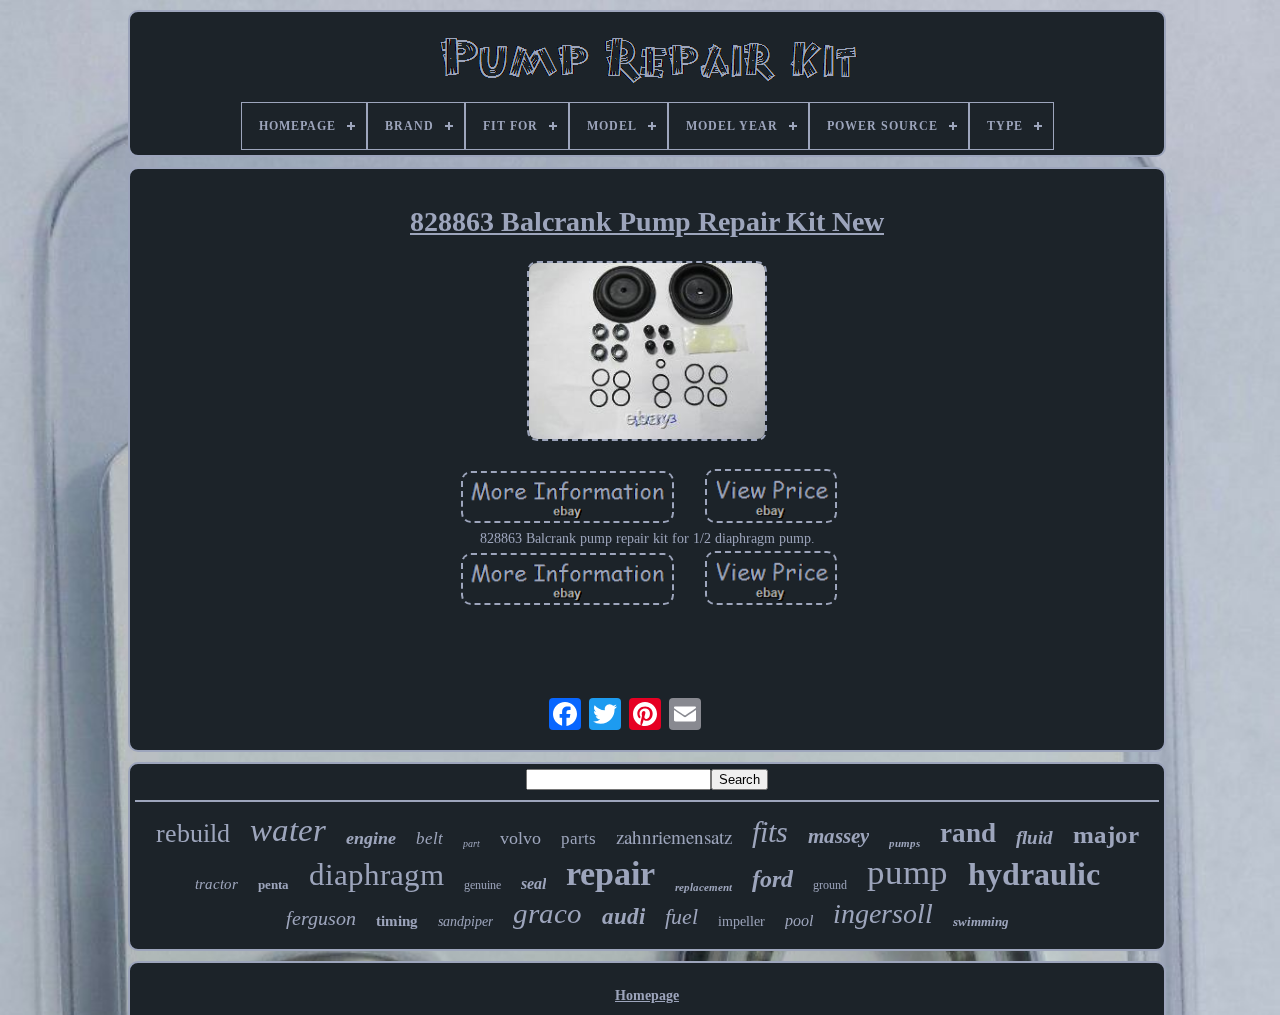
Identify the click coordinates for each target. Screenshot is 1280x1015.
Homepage (647, 995)
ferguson (321, 918)
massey (838, 836)
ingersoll (883, 913)
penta (273, 884)
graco (547, 913)
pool (799, 920)
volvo (520, 838)
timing (397, 921)
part (471, 843)
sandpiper (465, 921)
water (288, 830)
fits (770, 831)
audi (623, 916)
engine (371, 838)
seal (533, 883)
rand (968, 833)
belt (429, 838)
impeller (741, 921)
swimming (981, 921)
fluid (1034, 837)
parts (578, 838)
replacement (703, 887)
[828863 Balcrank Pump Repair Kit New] (647, 353)
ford (772, 879)
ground (830, 885)
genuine (482, 885)
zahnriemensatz (674, 836)
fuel (681, 916)
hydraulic (1034, 874)
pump (907, 872)
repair (610, 873)
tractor (216, 884)
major (1106, 834)
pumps (904, 843)
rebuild (193, 833)
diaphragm (376, 874)
